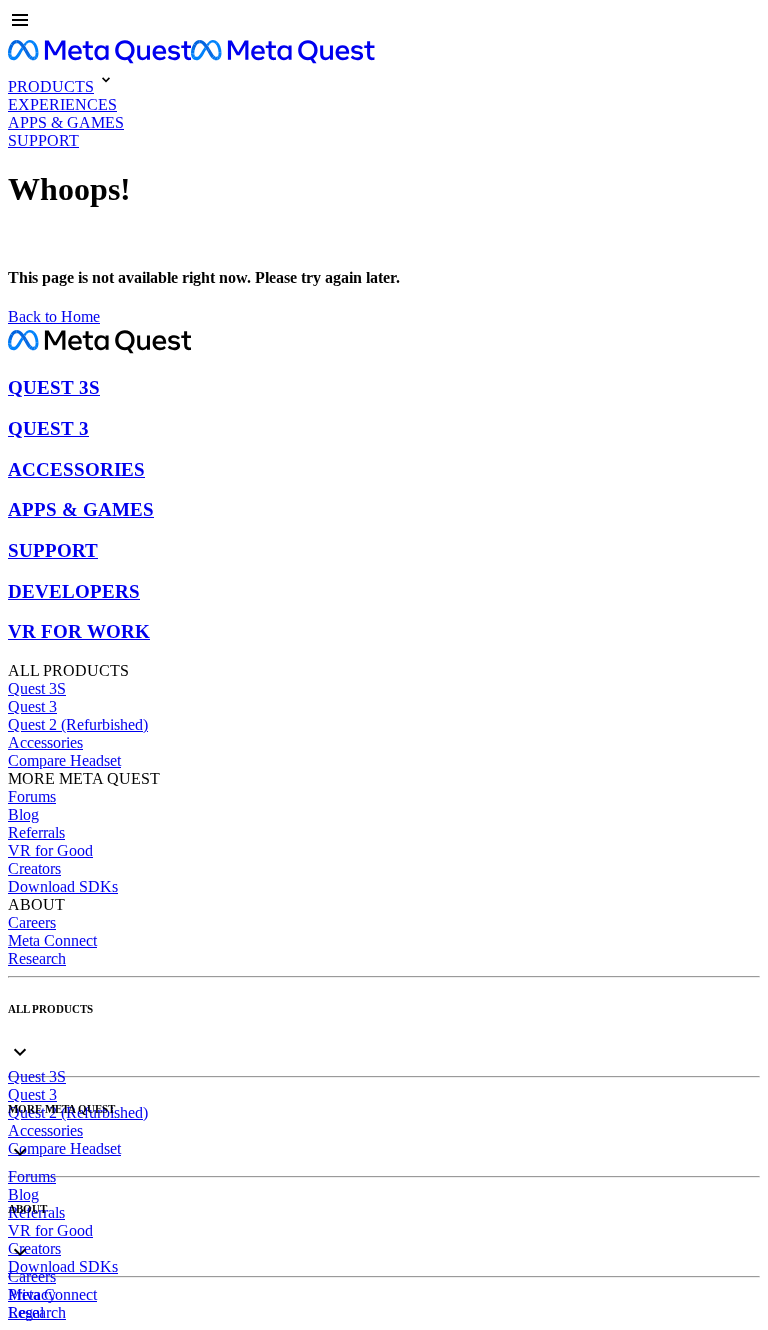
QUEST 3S (54, 387)
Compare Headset (64, 760)
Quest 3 (32, 706)
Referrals (36, 832)
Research (37, 958)
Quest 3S (37, 688)
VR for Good (50, 850)
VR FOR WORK (79, 631)
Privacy (32, 1294)
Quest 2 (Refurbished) (78, 724)
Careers (32, 922)
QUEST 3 (48, 428)
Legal (26, 1312)
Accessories (45, 742)
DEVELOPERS (74, 591)
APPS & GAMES (81, 509)
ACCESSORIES (76, 469)
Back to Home (54, 316)
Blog (23, 814)
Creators (34, 868)
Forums (32, 796)
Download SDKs (63, 886)
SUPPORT (53, 550)
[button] (384, 22)
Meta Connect (52, 940)
